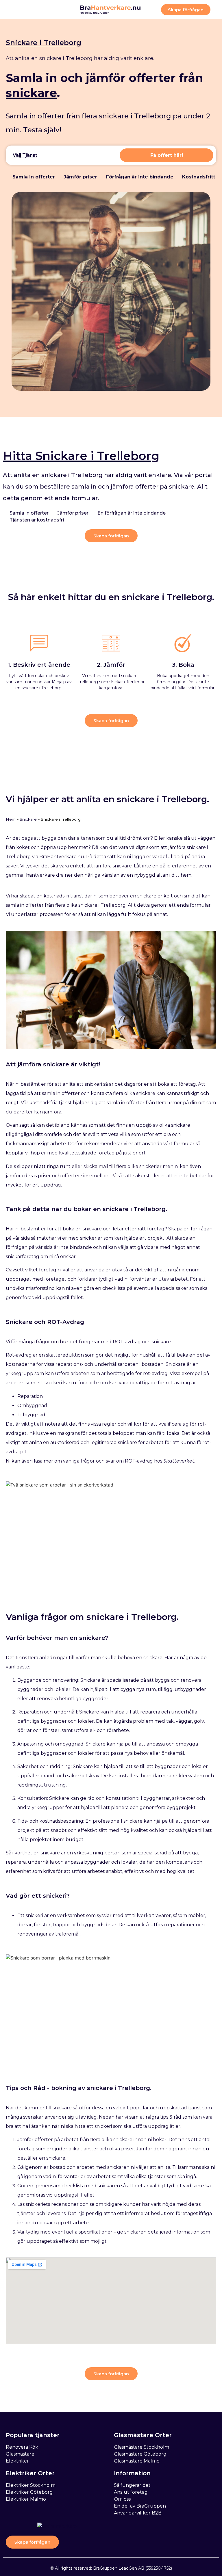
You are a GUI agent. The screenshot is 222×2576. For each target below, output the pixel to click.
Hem (11, 819)
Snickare (28, 819)
